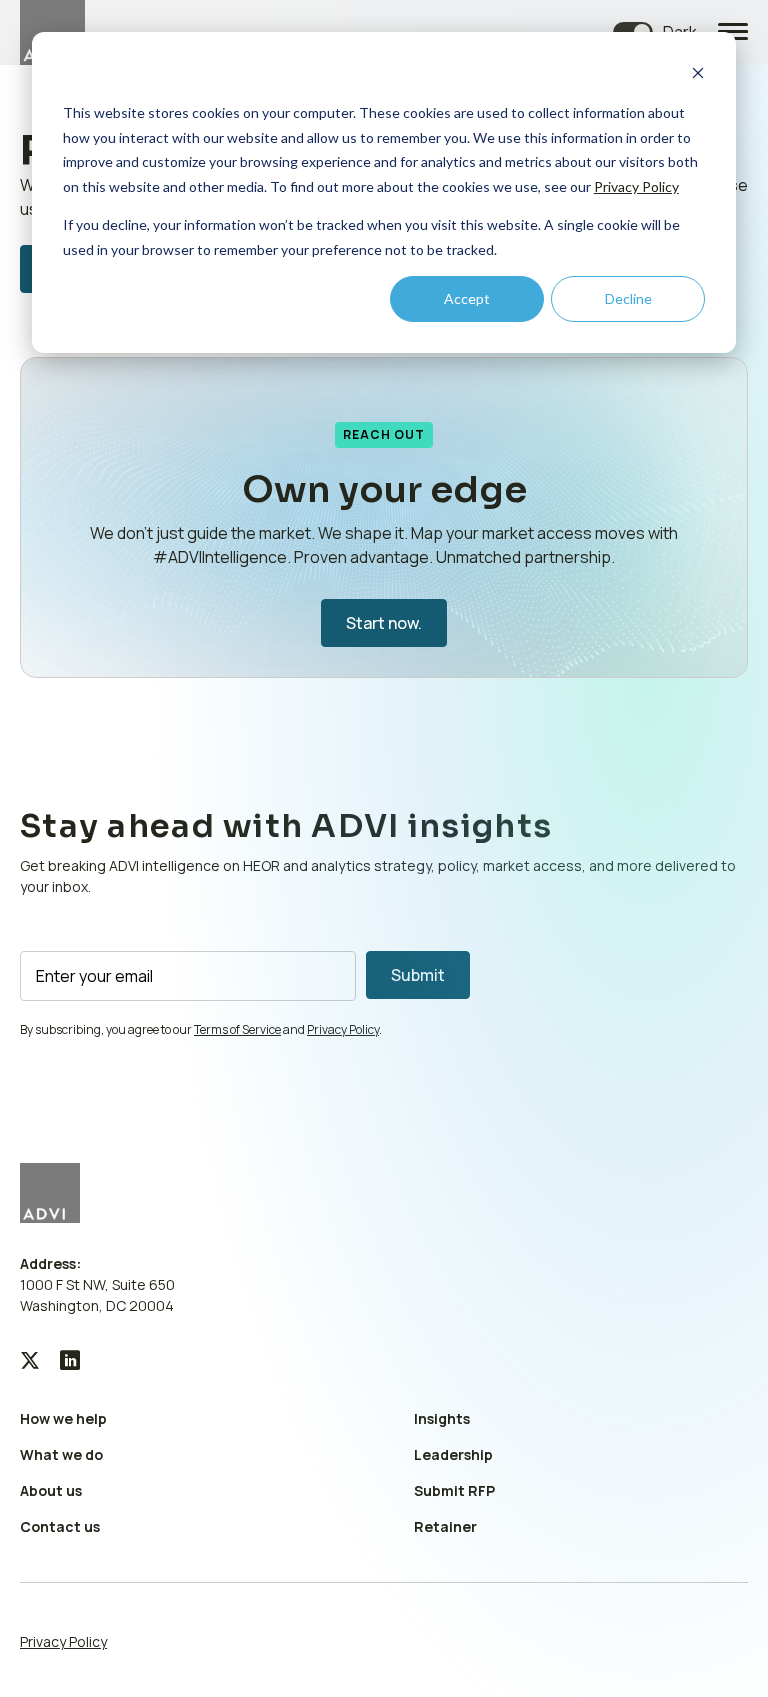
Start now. (384, 623)
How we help (63, 1418)
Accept (467, 298)
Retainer (445, 1526)
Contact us (60, 1526)
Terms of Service (237, 1029)
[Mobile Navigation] (733, 33)
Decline (628, 298)
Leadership (453, 1454)
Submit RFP (454, 1490)
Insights (442, 1418)
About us (51, 1490)
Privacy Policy (636, 186)
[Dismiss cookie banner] (698, 75)
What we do (61, 1454)
